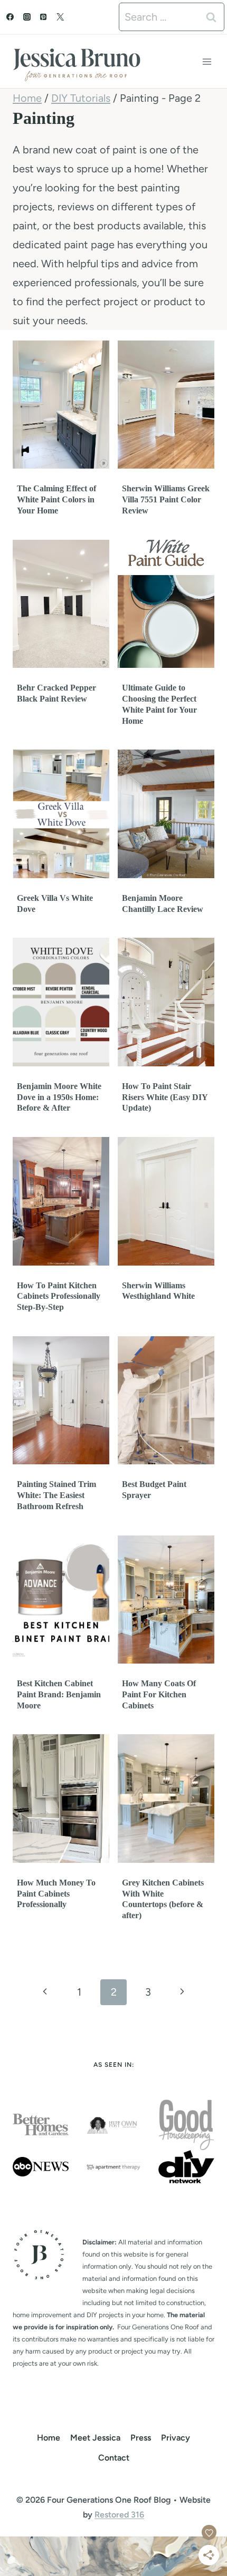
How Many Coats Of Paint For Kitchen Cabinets (159, 1694)
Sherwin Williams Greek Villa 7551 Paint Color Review (166, 499)
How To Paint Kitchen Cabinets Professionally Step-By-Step (59, 1296)
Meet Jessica (95, 2438)
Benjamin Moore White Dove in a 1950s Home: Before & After (59, 1097)
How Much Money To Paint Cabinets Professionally (56, 1894)
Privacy (176, 2438)
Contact (114, 2458)
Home (49, 2438)
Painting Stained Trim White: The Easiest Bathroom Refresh (56, 1495)
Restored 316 (119, 2515)
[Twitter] (60, 17)
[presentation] (61, 405)
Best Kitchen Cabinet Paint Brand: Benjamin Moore (59, 1694)
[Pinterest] (43, 17)
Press (141, 2438)
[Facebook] (10, 17)
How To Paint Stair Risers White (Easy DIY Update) (165, 1097)
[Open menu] (207, 61)
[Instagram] (27, 17)
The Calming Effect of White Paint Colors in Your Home (56, 499)
